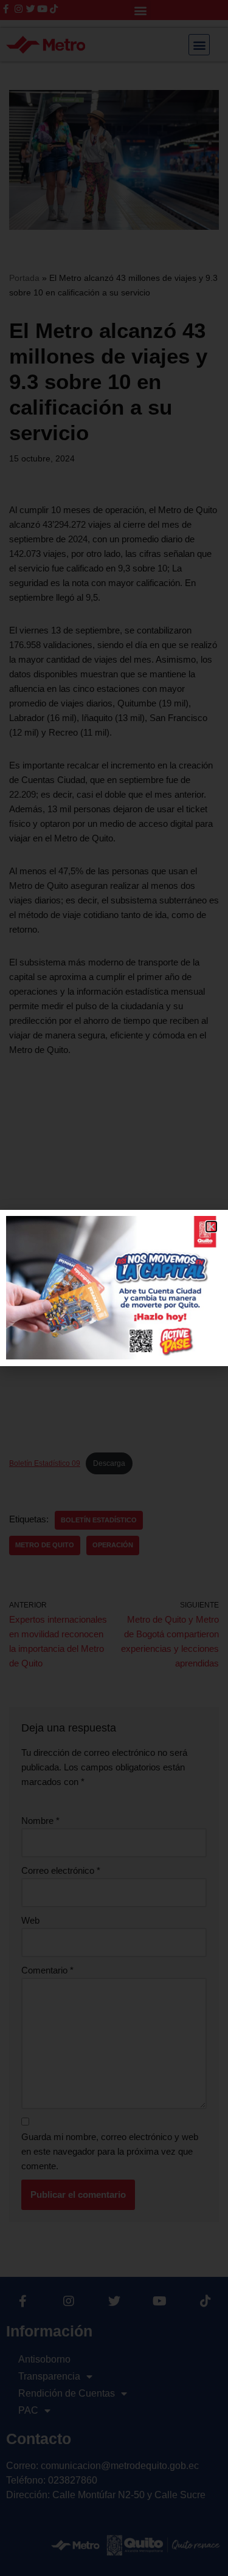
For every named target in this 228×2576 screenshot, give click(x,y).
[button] (211, 1227)
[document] (114, 1288)
